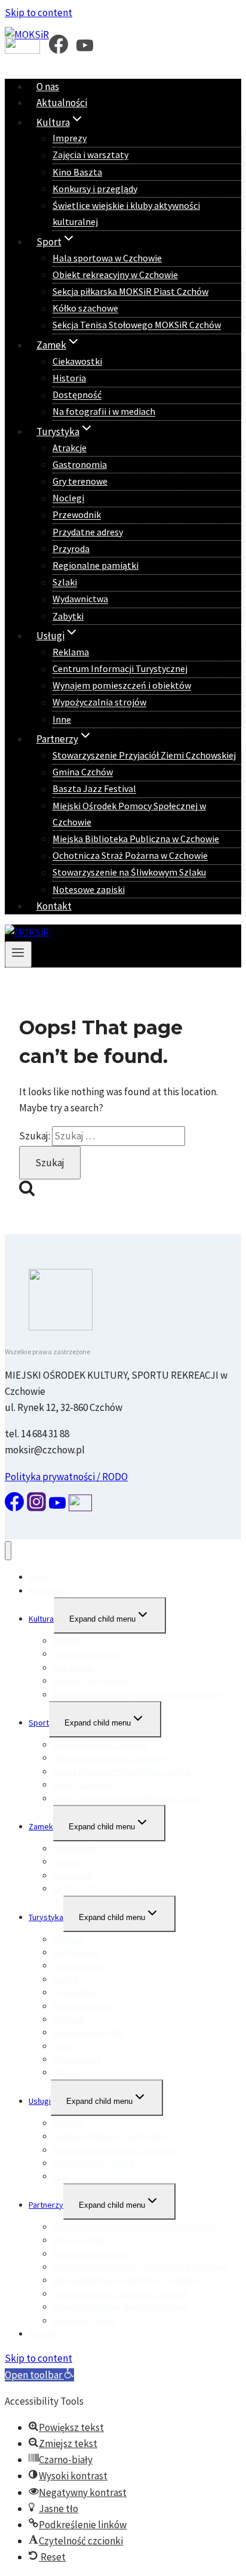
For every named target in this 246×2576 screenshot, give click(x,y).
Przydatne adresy (88, 532)
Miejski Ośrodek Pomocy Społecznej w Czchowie (129, 814)
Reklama (71, 652)
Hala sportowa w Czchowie (107, 258)
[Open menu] (18, 954)
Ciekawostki (77, 361)
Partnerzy (46, 2205)
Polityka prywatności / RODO (66, 1477)
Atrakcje (70, 448)
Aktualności (62, 103)
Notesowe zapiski (89, 889)
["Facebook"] (59, 49)
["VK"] (22, 49)
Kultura (41, 1619)
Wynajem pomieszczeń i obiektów (122, 686)
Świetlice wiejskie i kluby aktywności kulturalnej (126, 213)
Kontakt (54, 906)
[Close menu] (8, 1551)
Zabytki (68, 616)
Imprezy (70, 138)
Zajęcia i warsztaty (90, 155)
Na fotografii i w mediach (104, 412)
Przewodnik (77, 515)
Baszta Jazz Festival (94, 789)
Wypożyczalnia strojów (99, 702)
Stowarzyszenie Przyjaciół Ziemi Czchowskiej (144, 755)
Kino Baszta (77, 172)
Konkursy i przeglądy (95, 189)
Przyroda (71, 549)
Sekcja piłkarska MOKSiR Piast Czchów (130, 291)
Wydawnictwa (80, 599)
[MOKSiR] (27, 932)
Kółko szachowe (85, 309)
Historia (69, 378)
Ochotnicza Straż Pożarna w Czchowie (130, 856)
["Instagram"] (36, 1508)
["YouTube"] (85, 49)
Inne (62, 719)
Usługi (40, 2101)
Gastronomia (80, 464)
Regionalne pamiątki (96, 565)
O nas (48, 87)
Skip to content (39, 13)
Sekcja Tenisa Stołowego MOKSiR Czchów (137, 325)
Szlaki (65, 583)
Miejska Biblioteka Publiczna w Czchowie (136, 839)
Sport (39, 1723)
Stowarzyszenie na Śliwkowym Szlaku (129, 873)
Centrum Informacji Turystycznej (120, 669)
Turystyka (46, 1917)
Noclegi (68, 498)
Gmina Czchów (83, 772)
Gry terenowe (80, 481)
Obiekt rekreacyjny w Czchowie (115, 275)
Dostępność (77, 395)
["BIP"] (80, 1508)
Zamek (41, 1826)
